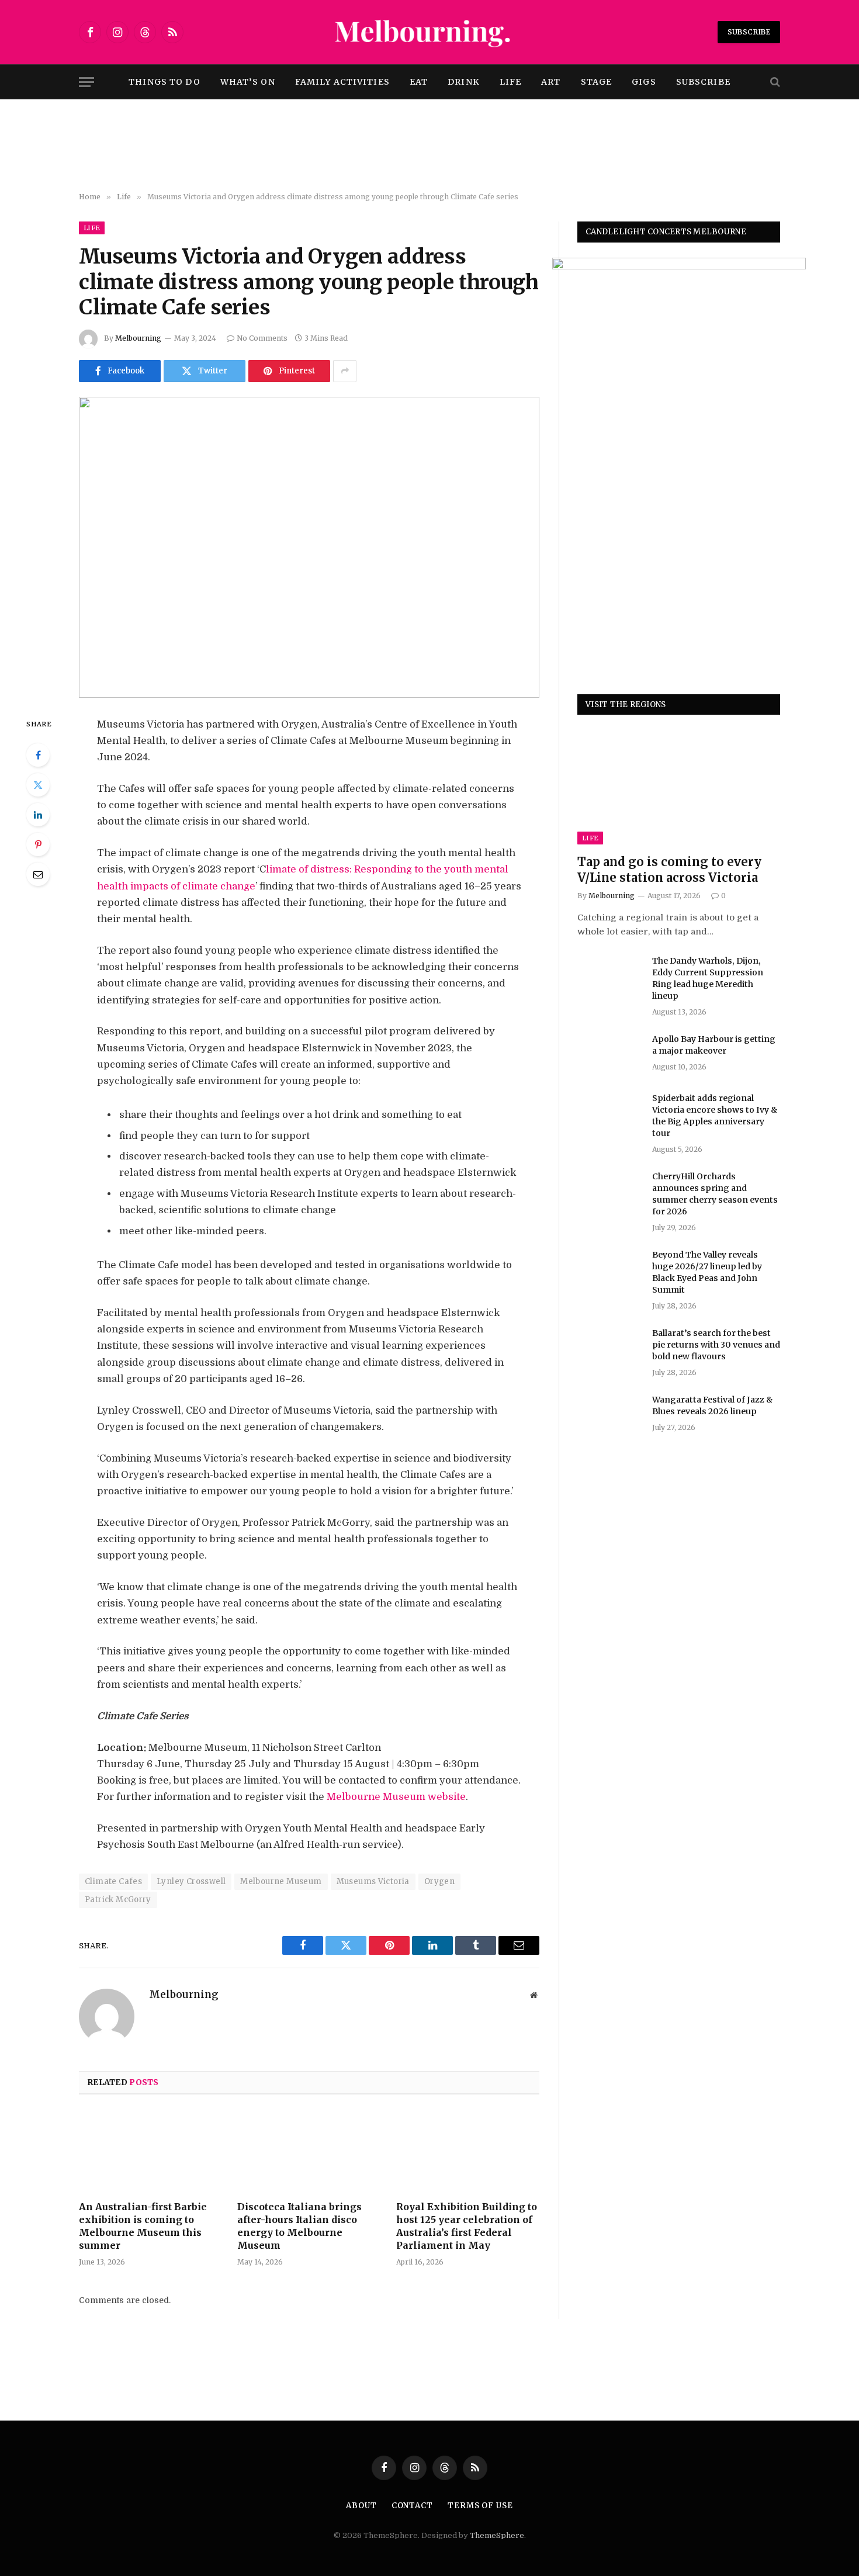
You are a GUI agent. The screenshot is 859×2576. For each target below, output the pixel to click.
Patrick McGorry (118, 1900)
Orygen (439, 1881)
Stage (597, 82)
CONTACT (412, 2506)
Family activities (342, 82)
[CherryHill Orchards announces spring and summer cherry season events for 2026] (609, 1192)
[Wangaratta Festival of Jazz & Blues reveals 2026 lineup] (609, 1415)
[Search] (774, 82)
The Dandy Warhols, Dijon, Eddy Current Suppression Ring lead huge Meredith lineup (708, 978)
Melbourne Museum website (396, 1797)
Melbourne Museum (281, 1881)
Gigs (644, 82)
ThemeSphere (497, 2535)
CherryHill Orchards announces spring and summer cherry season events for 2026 (715, 1194)
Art (551, 82)
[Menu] (86, 82)
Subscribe (749, 32)
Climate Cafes (113, 1881)
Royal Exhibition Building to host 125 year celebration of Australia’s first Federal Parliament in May (467, 2226)
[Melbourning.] (430, 32)
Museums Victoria (373, 1881)
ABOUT (361, 2506)
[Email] (38, 874)
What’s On (248, 82)
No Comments (262, 338)
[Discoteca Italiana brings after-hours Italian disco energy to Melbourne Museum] (309, 2151)
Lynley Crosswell (191, 1881)
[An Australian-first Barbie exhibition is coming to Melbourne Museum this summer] (150, 2151)
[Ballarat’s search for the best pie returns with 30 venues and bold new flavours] (609, 1348)
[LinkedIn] (38, 815)
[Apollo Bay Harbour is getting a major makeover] (609, 1054)
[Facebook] (38, 755)
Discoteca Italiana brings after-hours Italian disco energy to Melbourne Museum (299, 2226)
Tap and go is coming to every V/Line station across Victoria (669, 870)
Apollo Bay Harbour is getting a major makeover (714, 1045)
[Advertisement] (430, 146)
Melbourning (138, 338)
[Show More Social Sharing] (345, 371)
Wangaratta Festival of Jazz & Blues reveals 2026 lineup (712, 1405)
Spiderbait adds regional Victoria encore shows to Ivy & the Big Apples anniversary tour (715, 1116)
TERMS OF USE (480, 2506)
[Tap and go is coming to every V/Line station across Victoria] (679, 787)
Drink (464, 82)
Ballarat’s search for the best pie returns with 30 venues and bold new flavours (716, 1345)
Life (510, 82)
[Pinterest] (38, 844)
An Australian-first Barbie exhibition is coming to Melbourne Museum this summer (143, 2226)
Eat (419, 82)
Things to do (164, 82)
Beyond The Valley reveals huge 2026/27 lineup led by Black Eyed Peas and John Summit (707, 1272)
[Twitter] (38, 785)
